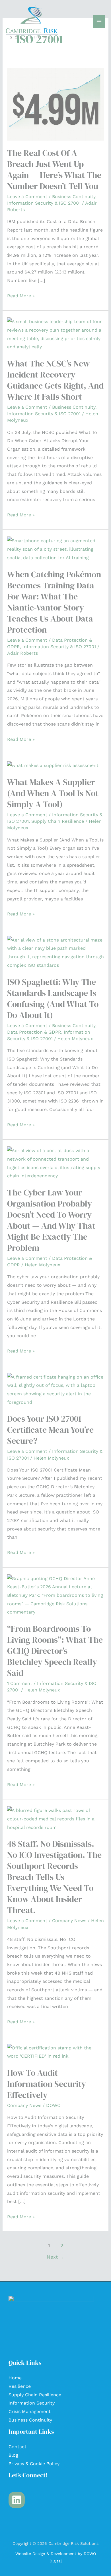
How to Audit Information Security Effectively (47, 2084)
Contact (18, 2447)
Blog (13, 2455)
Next (55, 2257)
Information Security (32, 2403)
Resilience (20, 2386)
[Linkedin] (17, 2500)
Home (15, 2378)
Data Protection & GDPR (34, 1032)
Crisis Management (30, 2411)
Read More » (21, 295)
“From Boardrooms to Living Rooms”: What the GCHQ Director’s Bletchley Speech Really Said (55, 1651)
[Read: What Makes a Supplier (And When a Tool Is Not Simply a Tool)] (53, 765)
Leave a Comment (27, 197)
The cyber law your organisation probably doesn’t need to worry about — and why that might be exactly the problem (51, 1220)
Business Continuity (74, 197)
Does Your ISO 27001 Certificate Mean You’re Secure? (50, 1430)
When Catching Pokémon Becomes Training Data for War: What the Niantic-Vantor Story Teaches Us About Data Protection (54, 602)
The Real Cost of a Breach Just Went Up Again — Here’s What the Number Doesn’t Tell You (54, 169)
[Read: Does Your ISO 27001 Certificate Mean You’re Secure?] (56, 1389)
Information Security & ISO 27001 (44, 203)
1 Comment (20, 1683)
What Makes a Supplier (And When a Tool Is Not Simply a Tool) (53, 793)
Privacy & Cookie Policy (34, 2464)
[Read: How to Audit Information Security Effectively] (56, 2052)
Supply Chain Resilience (58, 821)
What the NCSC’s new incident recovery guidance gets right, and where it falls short (55, 380)
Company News (69, 1921)
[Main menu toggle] (99, 22)
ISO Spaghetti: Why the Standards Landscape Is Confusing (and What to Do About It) (53, 998)
